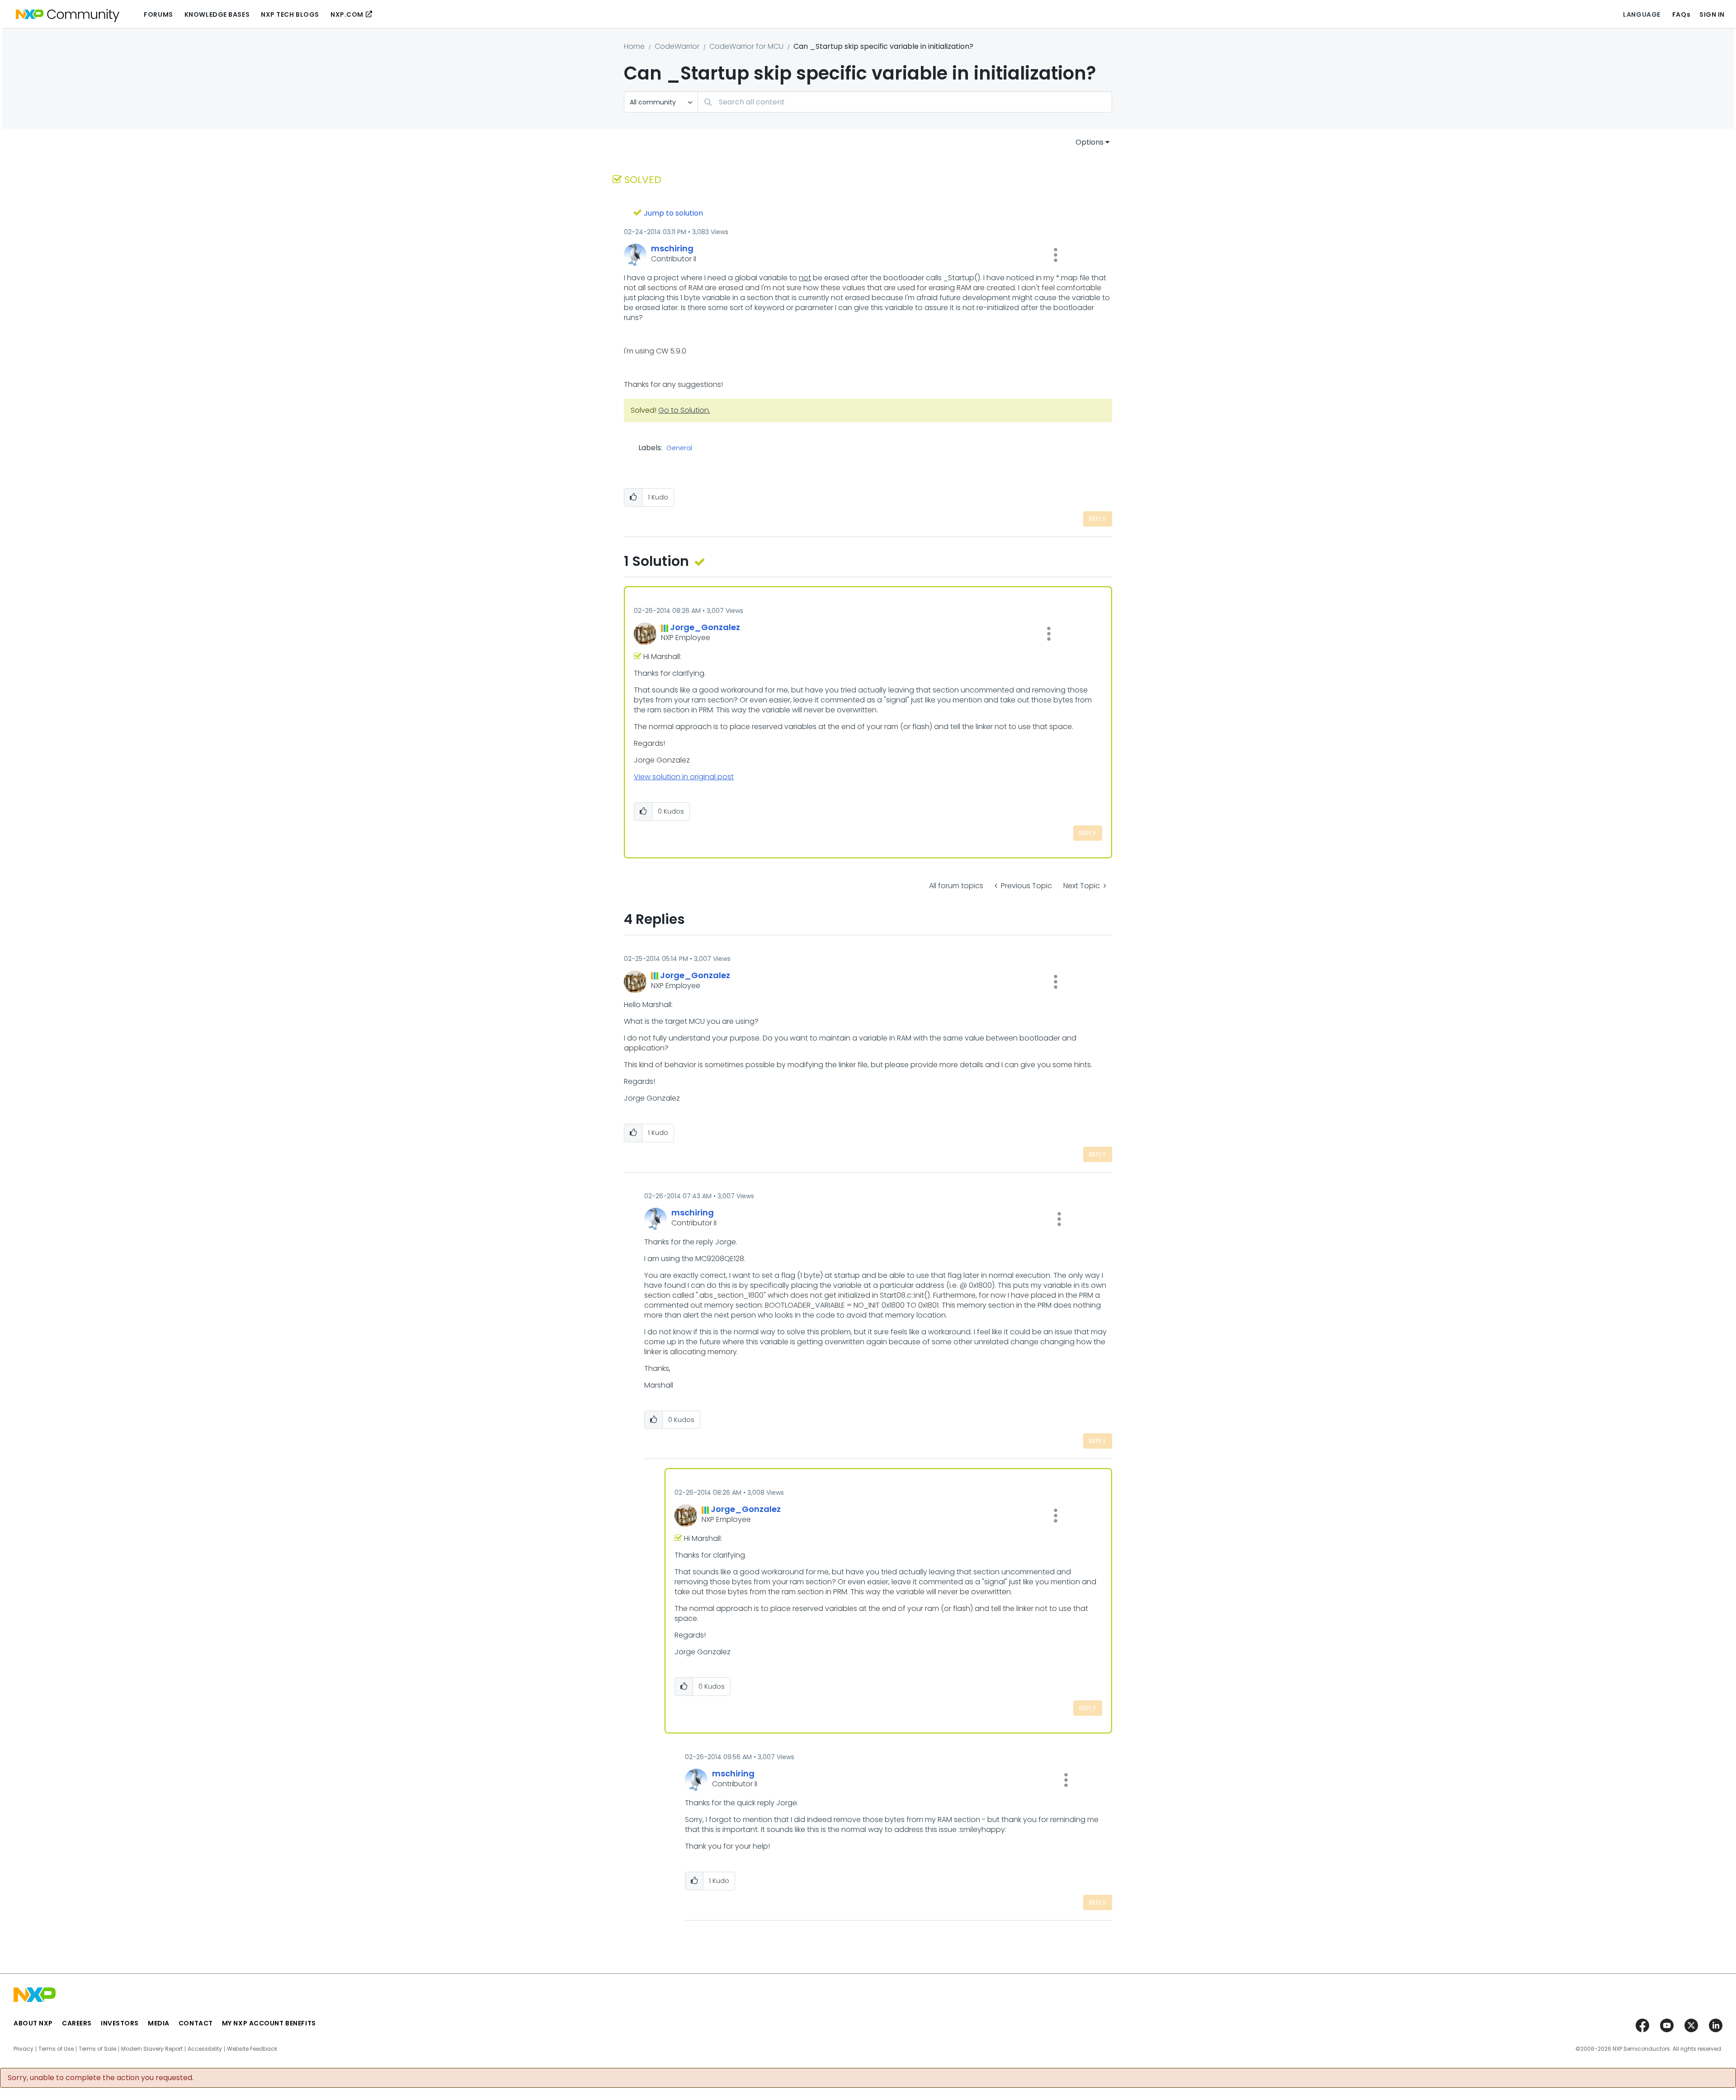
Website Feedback (252, 2049)
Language (1642, 14)
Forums (158, 14)
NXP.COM (347, 14)
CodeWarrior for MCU (746, 46)
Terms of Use (56, 2049)
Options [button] (1090, 142)
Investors (120, 2023)
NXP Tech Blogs (290, 14)
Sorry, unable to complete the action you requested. (101, 2078)
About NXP (33, 2023)
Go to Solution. (684, 410)
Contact (196, 2023)
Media (159, 2023)
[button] (1056, 255)
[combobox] (905, 102)
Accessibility (205, 2049)
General (679, 448)
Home (634, 46)
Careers (77, 2023)
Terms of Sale (97, 2049)
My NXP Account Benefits (269, 2023)
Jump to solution (673, 213)
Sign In (1712, 14)
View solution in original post (684, 777)
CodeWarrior (677, 46)
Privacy (24, 2049)
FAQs (1681, 14)
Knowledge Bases (217, 14)
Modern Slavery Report (152, 2049)
